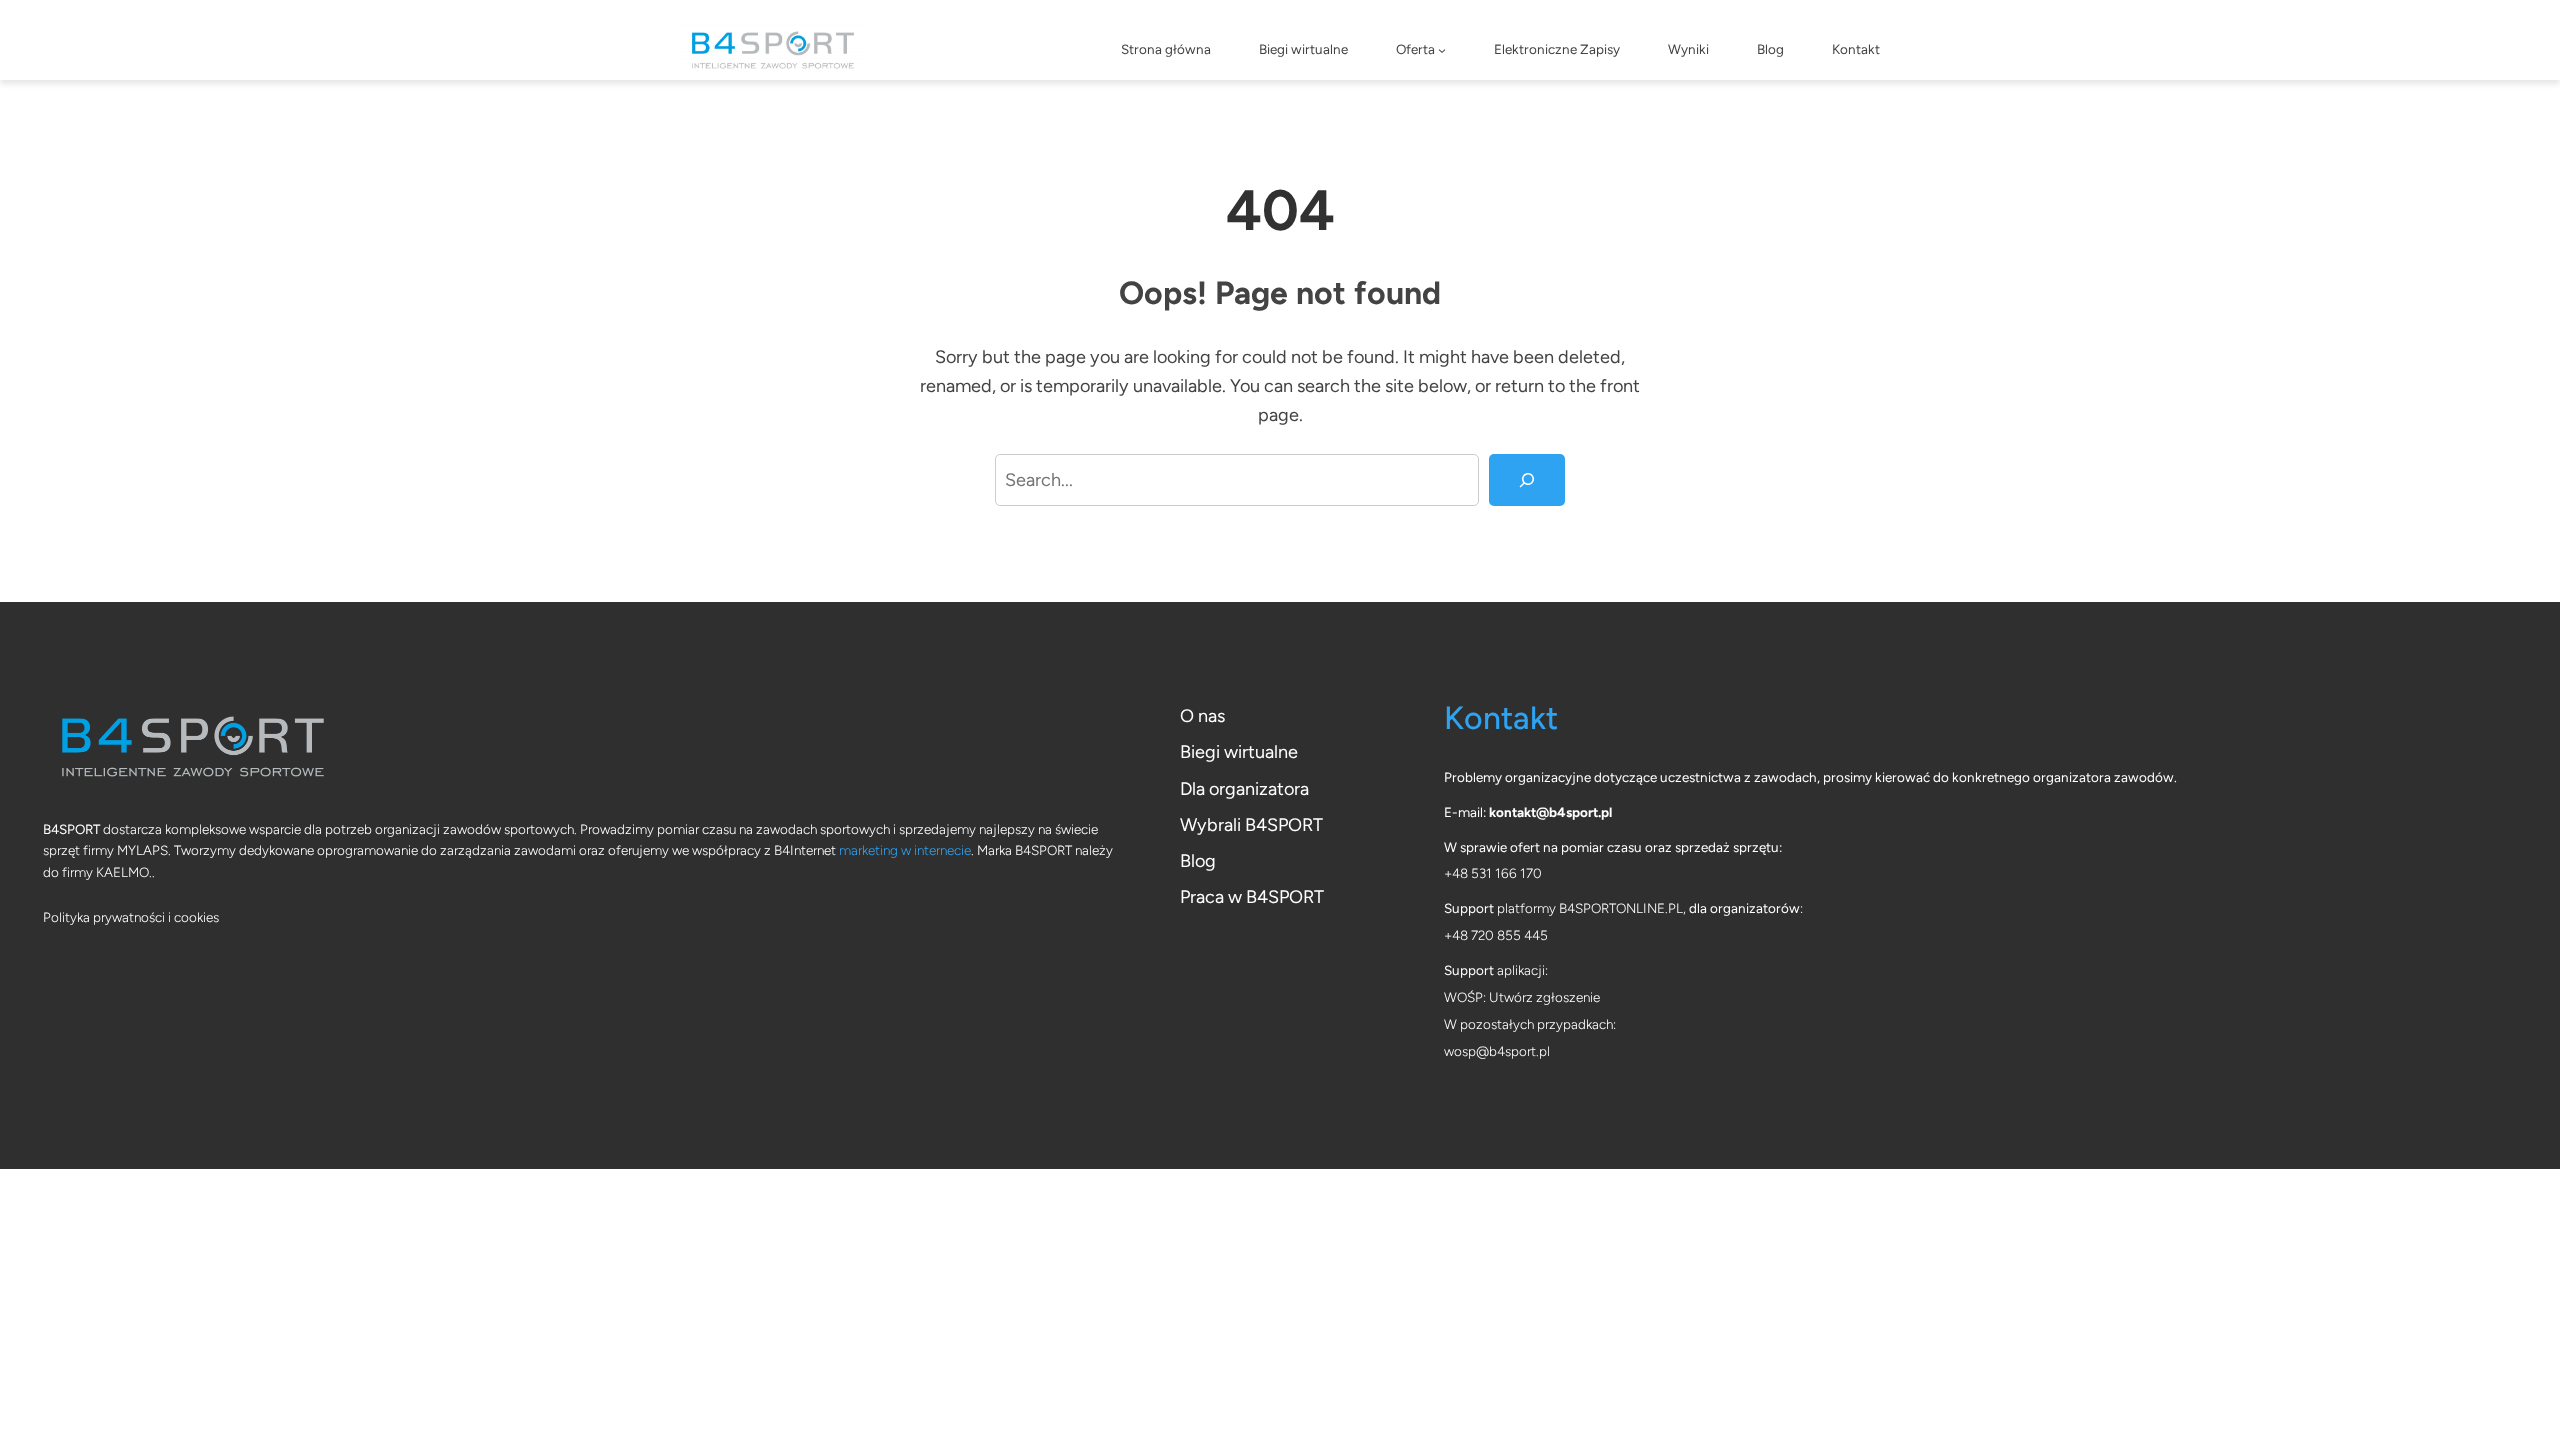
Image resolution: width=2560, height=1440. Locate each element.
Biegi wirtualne (1239, 752)
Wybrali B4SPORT (1251, 825)
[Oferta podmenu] (1442, 50)
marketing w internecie (905, 850)
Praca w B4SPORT (1252, 897)
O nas (1202, 716)
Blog (1198, 861)
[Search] (1527, 480)
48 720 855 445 (1500, 935)
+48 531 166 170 (1493, 873)
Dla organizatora (1244, 789)
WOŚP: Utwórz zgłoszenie (1522, 997)
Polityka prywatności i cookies (131, 917)
